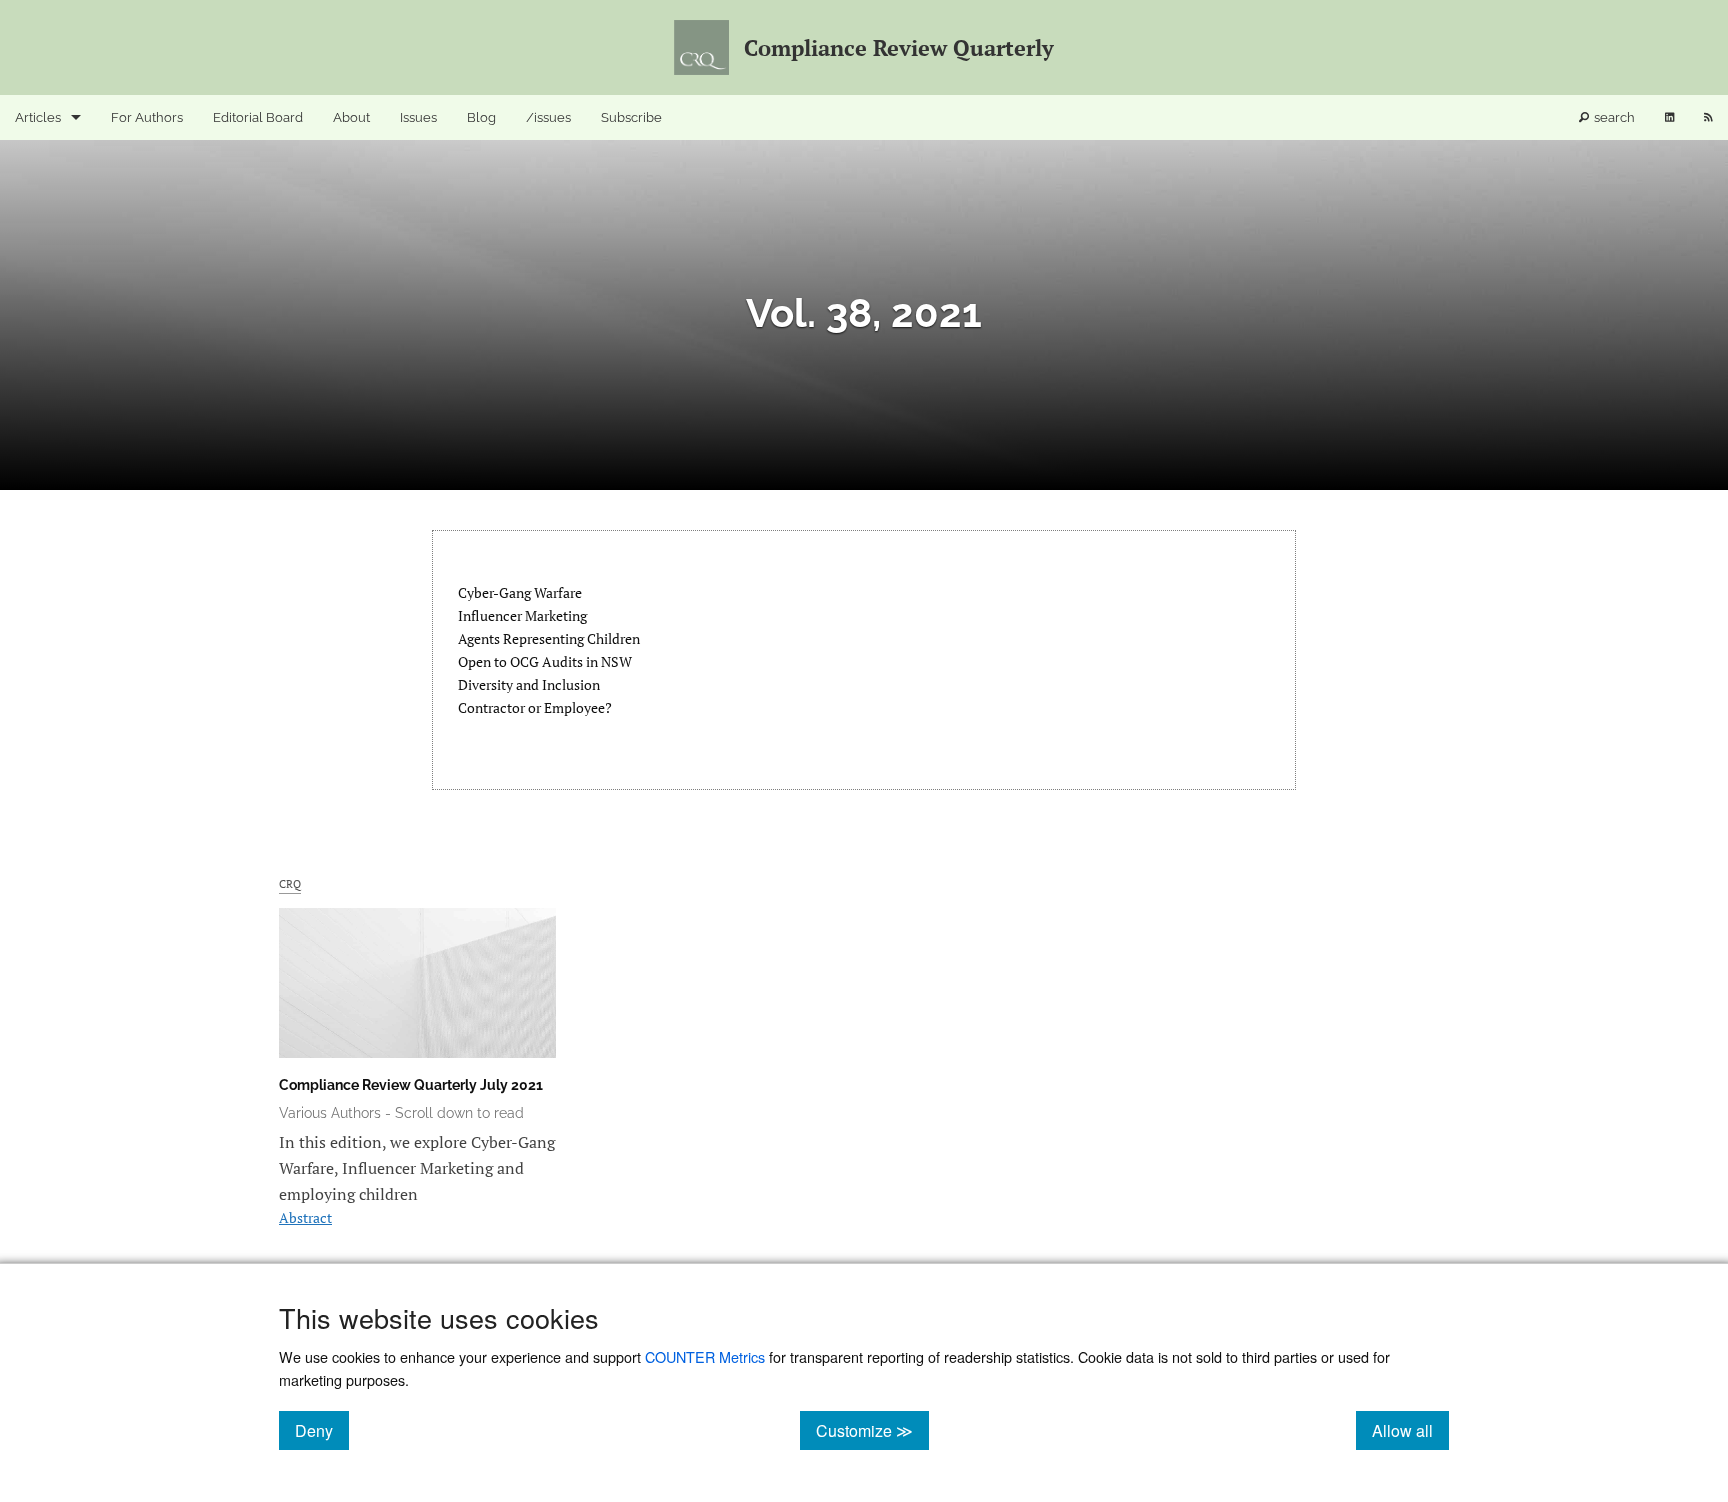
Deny (322, 1430)
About (351, 117)
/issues (548, 117)
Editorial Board (258, 117)
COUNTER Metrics (705, 1356)
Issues (418, 117)
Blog (481, 117)
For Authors (147, 117)
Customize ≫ (872, 1430)
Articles (38, 117)
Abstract (305, 1217)
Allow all (1410, 1430)
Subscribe (631, 117)
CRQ (290, 883)
